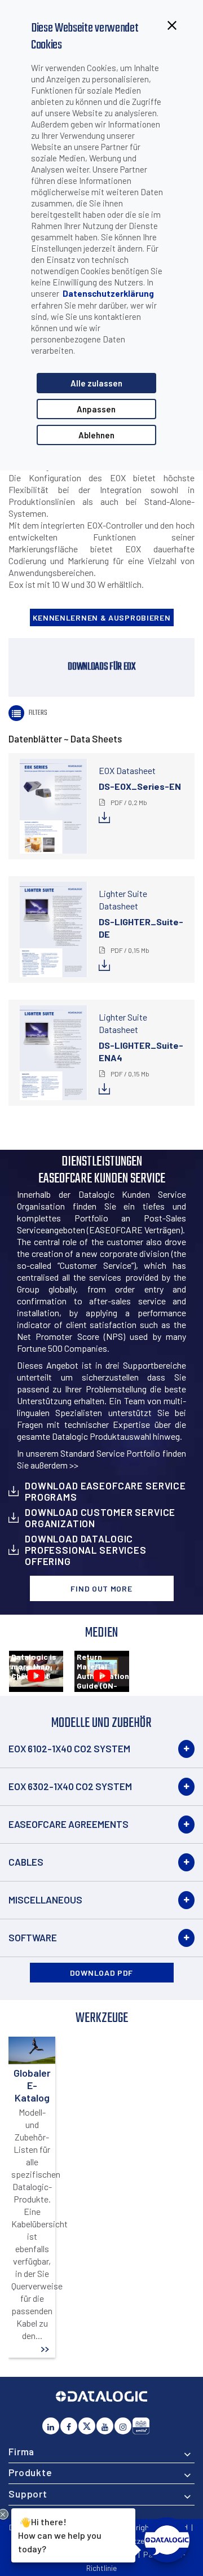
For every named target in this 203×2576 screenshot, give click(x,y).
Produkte (30, 2472)
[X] (87, 2426)
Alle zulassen (96, 383)
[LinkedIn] (51, 2426)
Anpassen (96, 409)
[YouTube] (105, 2426)
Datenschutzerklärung (108, 293)
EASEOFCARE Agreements (69, 1824)
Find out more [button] (101, 1588)
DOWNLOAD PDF (101, 1973)
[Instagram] (123, 2426)
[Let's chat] (167, 2540)
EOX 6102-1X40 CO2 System (69, 1748)
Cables (26, 1862)
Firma (21, 2451)
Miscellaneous (45, 1900)
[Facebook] (69, 2426)
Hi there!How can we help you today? (60, 2534)
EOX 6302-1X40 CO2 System (70, 1786)
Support (28, 2494)
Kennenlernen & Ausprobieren (102, 617)
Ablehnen (96, 435)
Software (33, 1937)
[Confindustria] (141, 2426)
